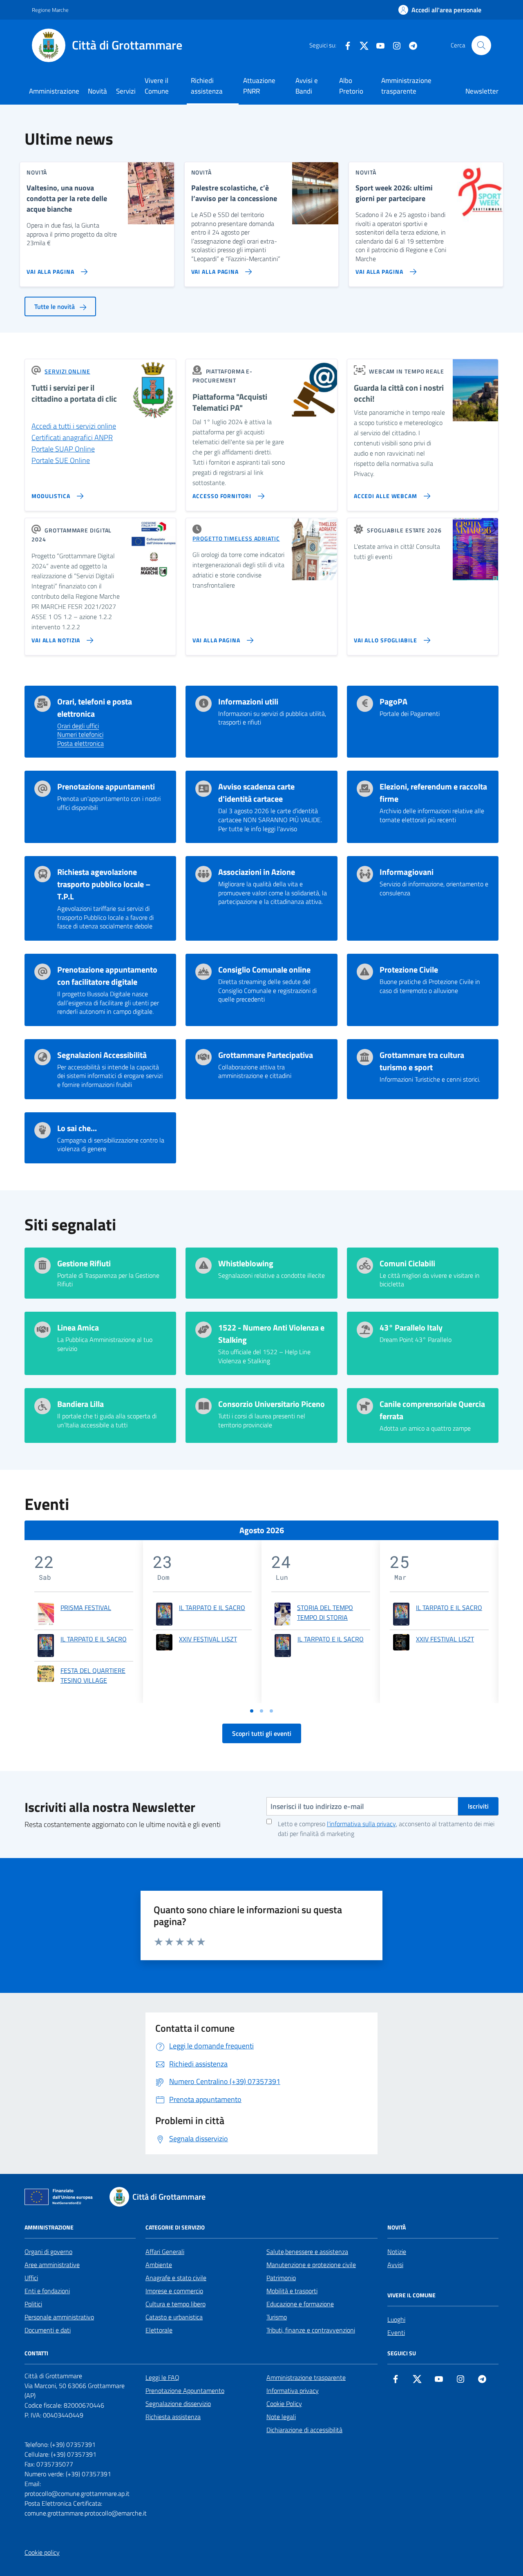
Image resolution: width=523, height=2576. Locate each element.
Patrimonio (281, 2278)
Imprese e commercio (174, 2291)
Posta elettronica (80, 744)
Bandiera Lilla (80, 1404)
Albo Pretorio (351, 86)
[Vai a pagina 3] (271, 1711)
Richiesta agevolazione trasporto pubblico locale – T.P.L (104, 884)
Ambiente (159, 2265)
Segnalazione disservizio (178, 2404)
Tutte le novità (55, 306)
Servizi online (67, 371)
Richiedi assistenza (207, 86)
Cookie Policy (284, 2404)
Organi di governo (48, 2252)
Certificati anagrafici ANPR (72, 437)
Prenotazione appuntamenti (106, 787)
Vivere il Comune (157, 86)
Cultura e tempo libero (175, 2304)
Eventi (396, 2332)
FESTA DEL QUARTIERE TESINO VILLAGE (93, 1675)
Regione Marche (50, 10)
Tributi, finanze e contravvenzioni (311, 2330)
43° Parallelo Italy (411, 1328)
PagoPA (393, 702)
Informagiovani (407, 872)
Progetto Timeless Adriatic (236, 538)
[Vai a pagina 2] (261, 1711)
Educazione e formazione (300, 2304)
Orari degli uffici (78, 726)
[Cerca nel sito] (481, 45)
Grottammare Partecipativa (266, 1055)
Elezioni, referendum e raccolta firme (433, 793)
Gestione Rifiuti (84, 1263)
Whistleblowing (246, 1263)
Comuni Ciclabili (407, 1263)
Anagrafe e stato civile (176, 2278)
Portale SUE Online (61, 460)
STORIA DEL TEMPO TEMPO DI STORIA (325, 1612)
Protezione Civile (409, 970)
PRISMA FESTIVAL (86, 1608)
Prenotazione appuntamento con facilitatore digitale (107, 976)
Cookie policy (42, 2552)
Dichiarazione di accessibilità (304, 2430)
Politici (33, 2304)
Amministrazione (54, 91)
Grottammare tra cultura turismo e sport (422, 1061)
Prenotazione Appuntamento (185, 2390)
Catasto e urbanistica (174, 2317)
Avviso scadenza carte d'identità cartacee (256, 793)
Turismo (277, 2317)
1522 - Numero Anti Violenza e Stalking (271, 1334)
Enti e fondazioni (47, 2291)
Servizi (126, 91)
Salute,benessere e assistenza (307, 2252)
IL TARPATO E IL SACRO (94, 1639)
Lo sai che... (77, 1128)
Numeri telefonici (80, 735)
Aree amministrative (52, 2265)
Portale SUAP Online (63, 449)
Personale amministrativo (59, 2317)
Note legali (281, 2417)
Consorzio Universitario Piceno (272, 1404)
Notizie (397, 2252)
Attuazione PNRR (259, 86)
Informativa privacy (293, 2390)
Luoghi (396, 2319)
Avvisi (395, 2265)
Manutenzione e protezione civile (311, 2265)
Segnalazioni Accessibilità (102, 1055)
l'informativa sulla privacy (361, 1824)
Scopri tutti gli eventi (262, 1733)
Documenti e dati (48, 2330)
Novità (97, 91)
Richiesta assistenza (173, 2417)
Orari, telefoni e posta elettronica (95, 708)
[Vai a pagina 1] (252, 1711)
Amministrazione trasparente (406, 86)
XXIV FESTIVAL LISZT (208, 1639)
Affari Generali (165, 2252)
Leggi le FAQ (162, 2377)
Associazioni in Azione (257, 872)
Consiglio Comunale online (264, 970)
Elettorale (159, 2330)
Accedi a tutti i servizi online (74, 426)
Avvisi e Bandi (307, 86)
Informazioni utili (248, 702)
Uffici (31, 2278)
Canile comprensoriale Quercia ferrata (432, 1410)
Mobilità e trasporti (292, 2291)
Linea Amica (78, 1328)
